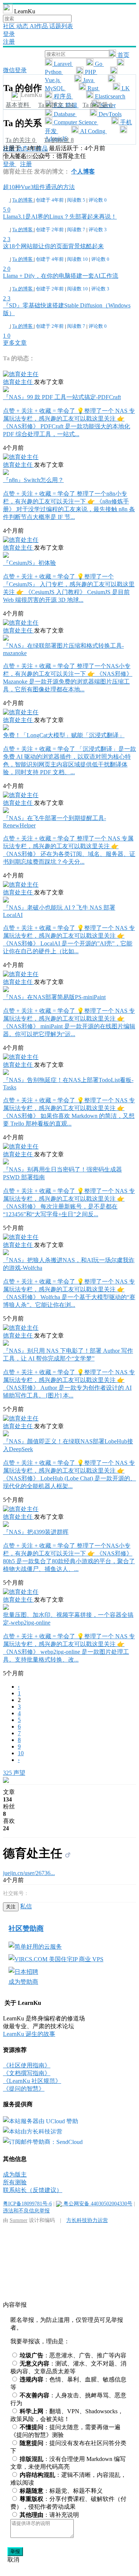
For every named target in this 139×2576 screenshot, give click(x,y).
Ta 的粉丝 (59, 140)
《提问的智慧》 (24, 2089)
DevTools (109, 114)
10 (21, 1753)
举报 (15, 2551)
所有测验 (15, 2182)
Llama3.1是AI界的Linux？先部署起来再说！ (60, 217)
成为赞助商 (23, 1982)
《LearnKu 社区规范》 (32, 2081)
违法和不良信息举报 (26, 2211)
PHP (90, 72)
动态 (23, 26)
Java (88, 80)
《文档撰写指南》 (27, 2073)
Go (99, 64)
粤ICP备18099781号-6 (27, 2204)
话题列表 (61, 26)
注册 (9, 42)
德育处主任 (19, 382)
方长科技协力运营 (87, 2220)
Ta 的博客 (23, 200)
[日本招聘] (23, 1972)
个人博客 (83, 171)
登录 (9, 34)
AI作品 (39, 26)
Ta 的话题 (97, 105)
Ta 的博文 (56, 105)
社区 (10, 26)
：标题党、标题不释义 (61, 2491)
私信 (26, 1906)
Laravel (63, 64)
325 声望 (14, 1773)
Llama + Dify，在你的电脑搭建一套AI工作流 (61, 276)
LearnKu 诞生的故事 (29, 2034)
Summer (19, 2220)
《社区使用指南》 (27, 2065)
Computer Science (75, 122)
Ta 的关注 (20, 140)
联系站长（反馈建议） (33, 2190)
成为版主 (15, 2174)
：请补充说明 (49, 2515)
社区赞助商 (26, 1928)
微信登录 (15, 70)
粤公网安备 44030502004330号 (97, 2204)
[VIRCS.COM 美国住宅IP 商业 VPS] (56, 1959)
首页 (123, 55)
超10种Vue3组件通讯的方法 (39, 187)
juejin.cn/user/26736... (29, 1873)
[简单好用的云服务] (35, 1947)
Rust (93, 88)
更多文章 (15, 343)
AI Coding (93, 131)
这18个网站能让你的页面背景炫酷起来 (53, 246)
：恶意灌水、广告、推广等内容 (73, 2355)
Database (64, 114)
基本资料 (18, 105)
